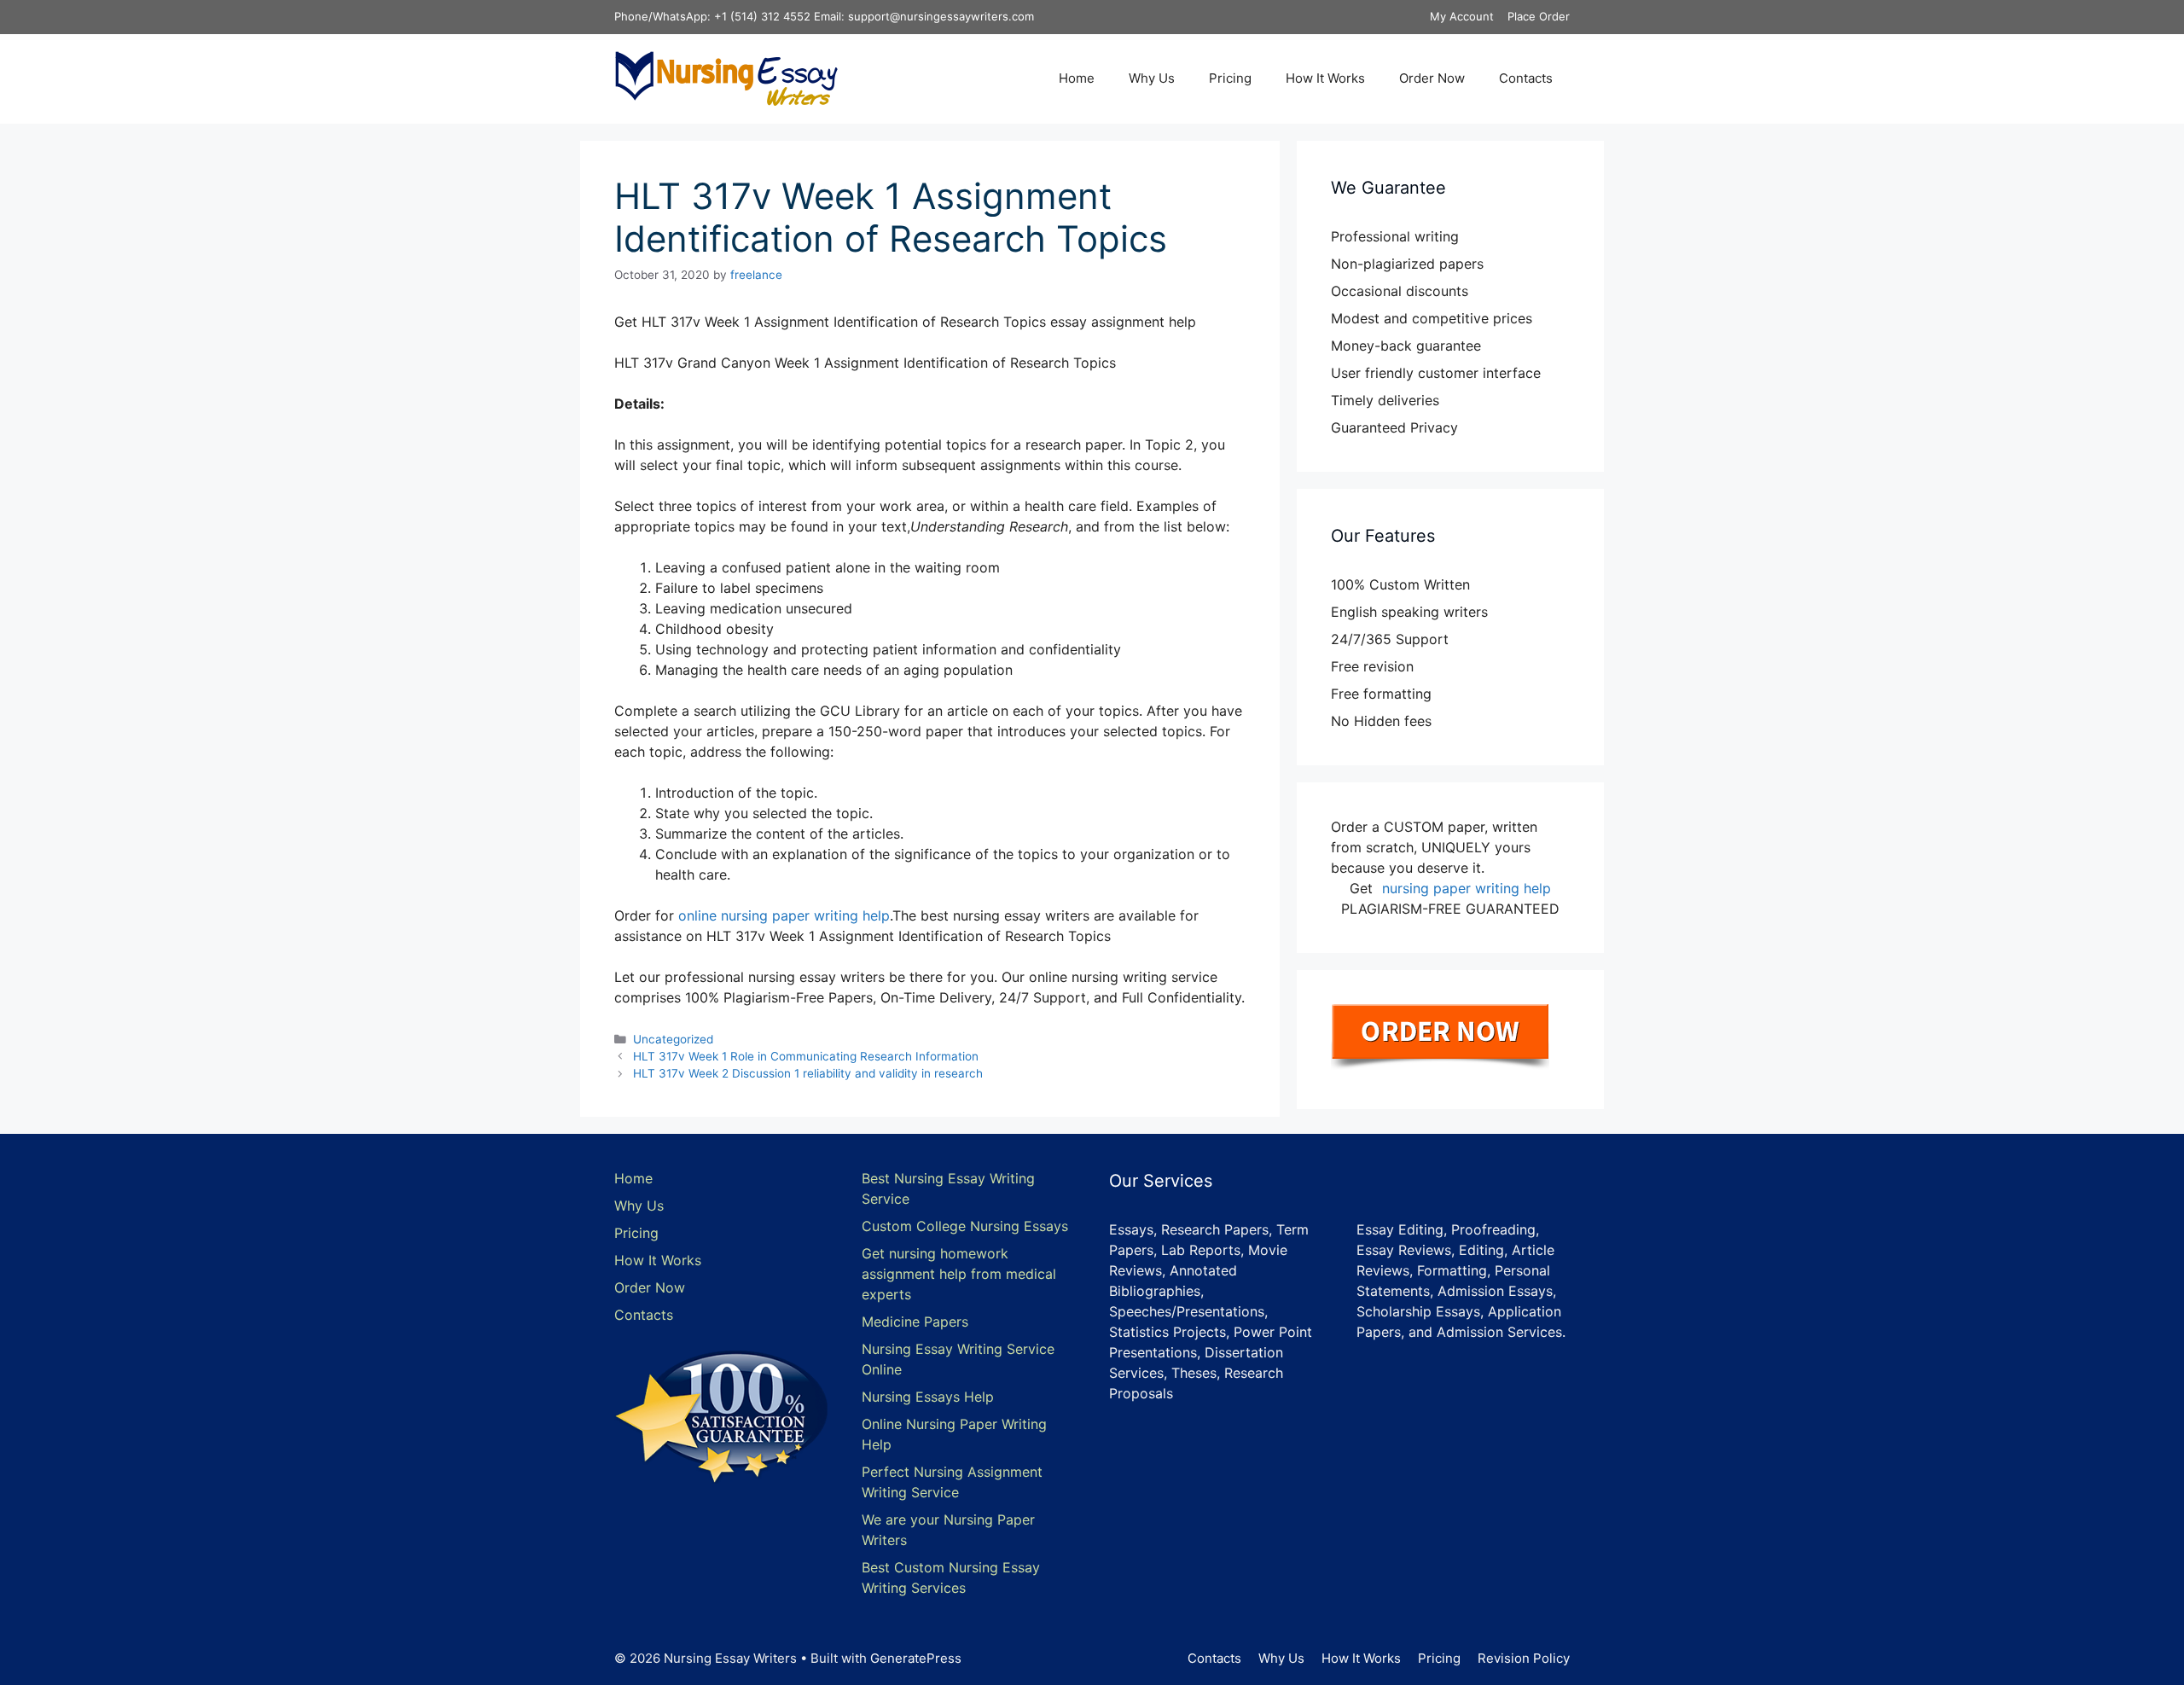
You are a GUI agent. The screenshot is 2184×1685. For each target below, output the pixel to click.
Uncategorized (673, 1039)
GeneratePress (916, 1658)
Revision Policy (1524, 1658)
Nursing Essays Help (928, 1397)
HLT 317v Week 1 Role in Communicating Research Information (806, 1056)
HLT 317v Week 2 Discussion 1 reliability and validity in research (808, 1073)
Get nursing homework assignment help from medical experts (959, 1274)
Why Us (1152, 78)
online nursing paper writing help (784, 915)
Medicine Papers (915, 1322)
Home (1077, 78)
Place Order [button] (1539, 16)
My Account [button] (1462, 16)
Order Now (1432, 78)
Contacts (1526, 78)
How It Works (1325, 78)
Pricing (1230, 78)
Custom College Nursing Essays (965, 1226)
